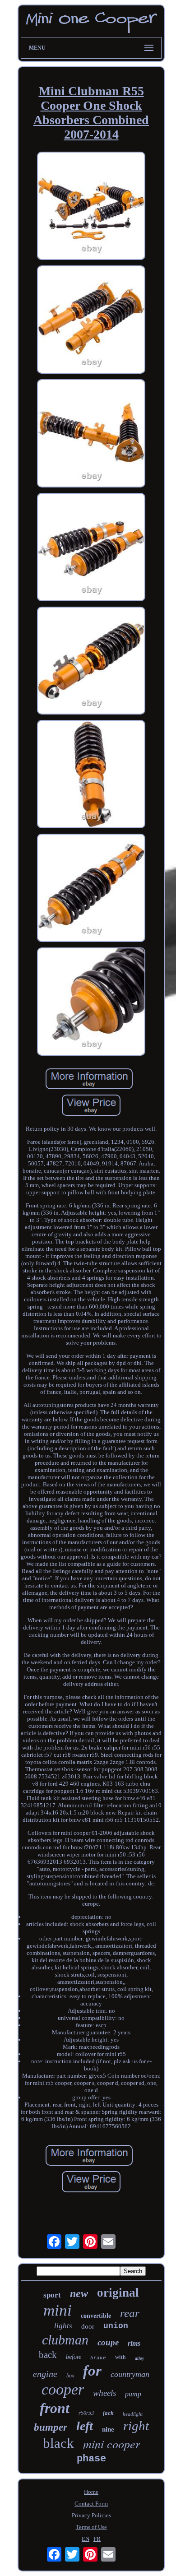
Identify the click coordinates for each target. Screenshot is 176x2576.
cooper (63, 2389)
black (58, 2443)
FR (97, 2539)
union (116, 2326)
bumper (51, 2427)
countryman (130, 2374)
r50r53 (86, 2413)
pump (133, 2394)
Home (91, 2492)
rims (134, 2343)
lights (63, 2326)
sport (52, 2295)
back (48, 2355)
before (74, 2357)
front (55, 2408)
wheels (104, 2393)
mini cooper (111, 2444)
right (136, 2426)
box (70, 2376)
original (118, 2293)
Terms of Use (91, 2527)
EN (86, 2539)
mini (58, 2310)
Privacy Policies (91, 2515)
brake (98, 2358)
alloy (139, 2358)
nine (108, 2429)
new (79, 2293)
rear (130, 2313)
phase (91, 2459)
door (88, 2326)
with (120, 2357)
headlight (133, 2414)
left (85, 2426)
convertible (96, 2316)
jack (108, 2413)
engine (45, 2374)
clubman (65, 2340)
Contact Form (91, 2504)
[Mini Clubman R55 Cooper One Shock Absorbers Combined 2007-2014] (91, 207)
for (92, 2371)
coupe (108, 2342)
